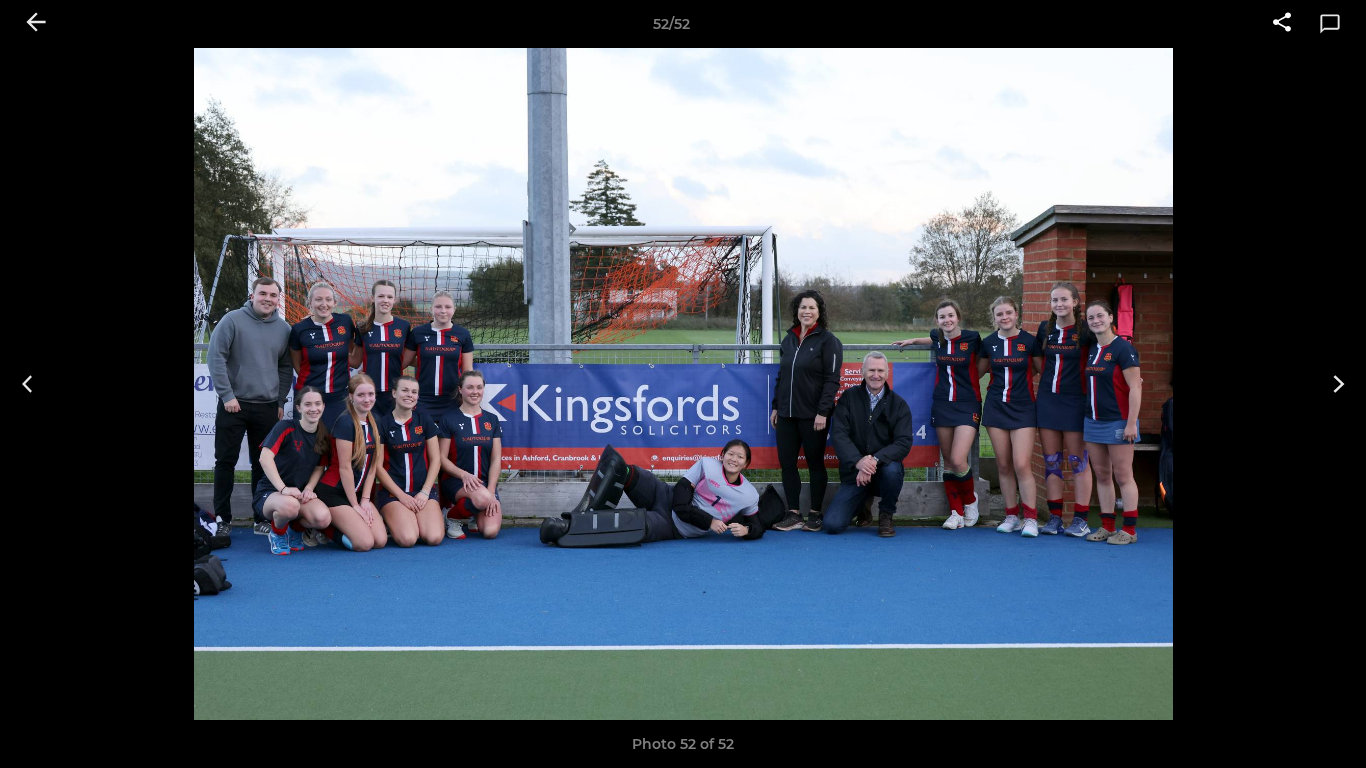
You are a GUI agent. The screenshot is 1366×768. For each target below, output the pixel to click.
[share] (1282, 24)
